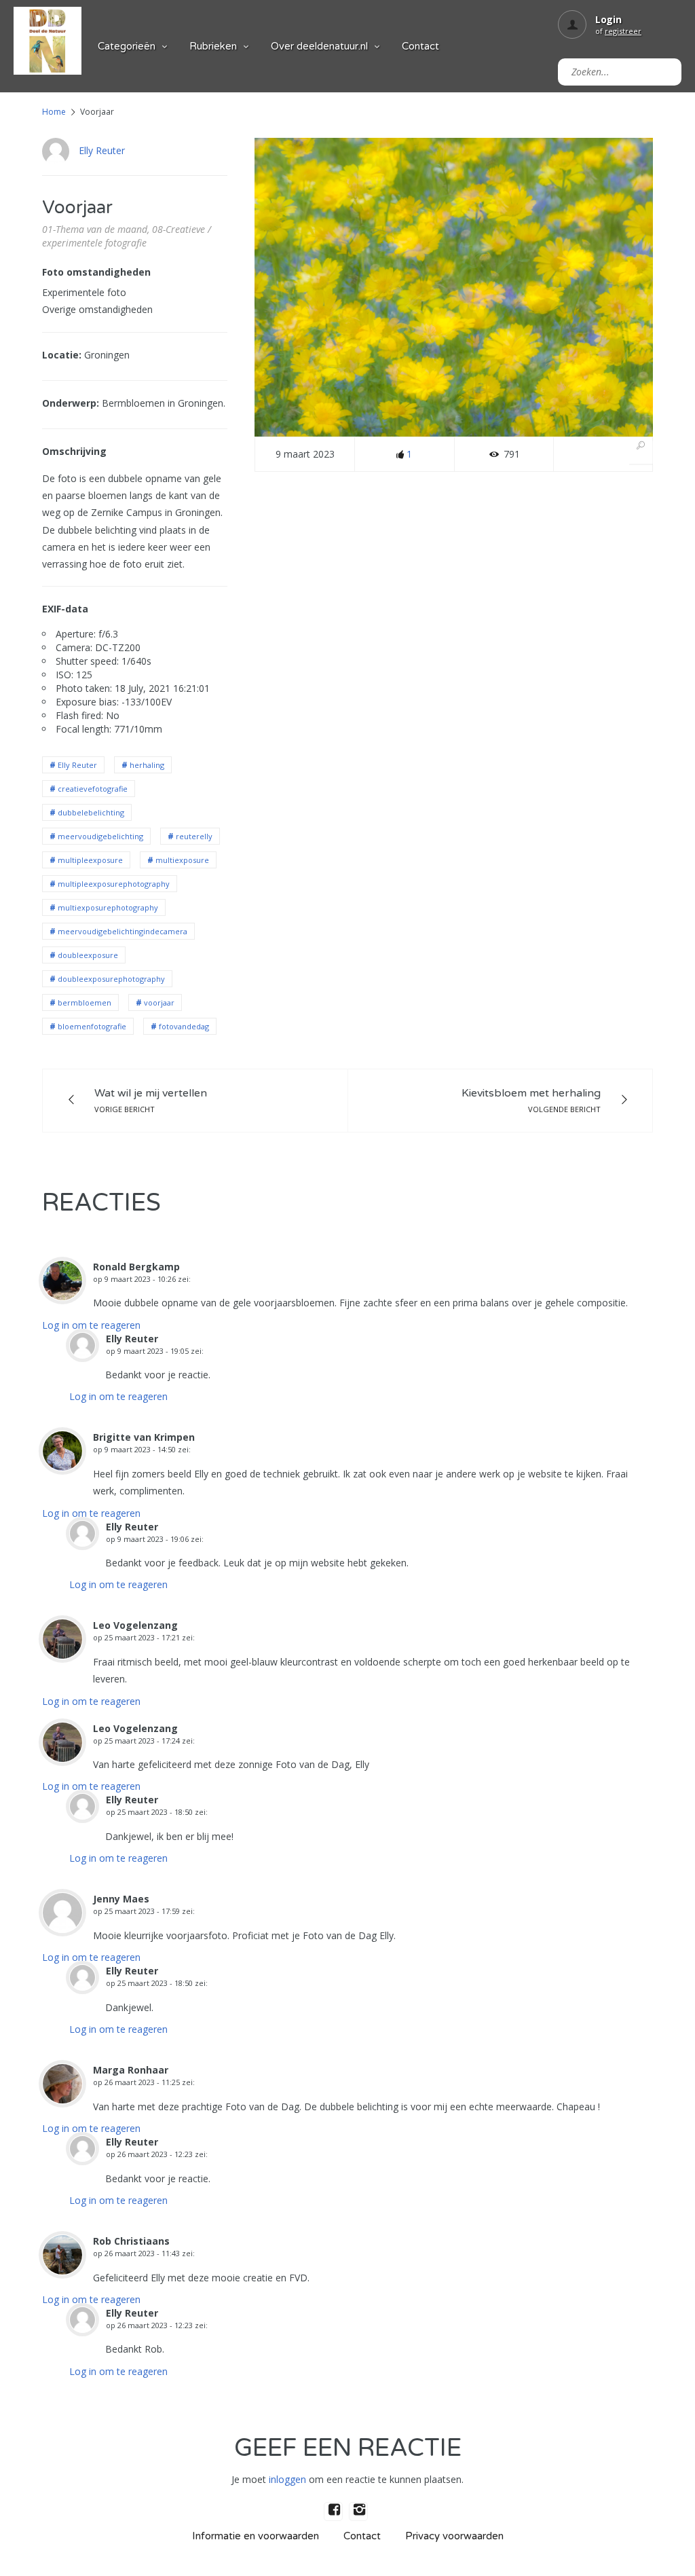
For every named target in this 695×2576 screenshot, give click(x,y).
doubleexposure (88, 955)
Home (54, 112)
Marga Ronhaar (131, 2070)
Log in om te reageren (91, 1325)
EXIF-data (65, 609)
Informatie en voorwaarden (256, 2536)
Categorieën (127, 46)
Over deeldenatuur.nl (319, 46)
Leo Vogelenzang (135, 1625)
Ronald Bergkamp (136, 1267)
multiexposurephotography (108, 907)
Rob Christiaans (131, 2241)
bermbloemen (84, 1002)
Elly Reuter (102, 150)
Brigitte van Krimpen (144, 1437)
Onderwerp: (71, 403)
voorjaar (159, 1002)
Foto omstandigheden (96, 272)
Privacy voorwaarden (454, 2536)
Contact (420, 46)
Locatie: (62, 355)
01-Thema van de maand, (96, 229)
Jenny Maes (121, 1899)
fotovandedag (184, 1026)
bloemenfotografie (92, 1026)
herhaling (147, 765)
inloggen (287, 2479)
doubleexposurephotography (111, 979)
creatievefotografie (93, 789)
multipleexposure (90, 860)
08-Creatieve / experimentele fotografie (127, 236)
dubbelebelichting (91, 812)
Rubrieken (213, 46)
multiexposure (182, 860)
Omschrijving (74, 451)
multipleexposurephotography (114, 884)
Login (608, 19)
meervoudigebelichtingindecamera (123, 931)
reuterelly (194, 836)
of (618, 31)
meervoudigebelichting (100, 836)
